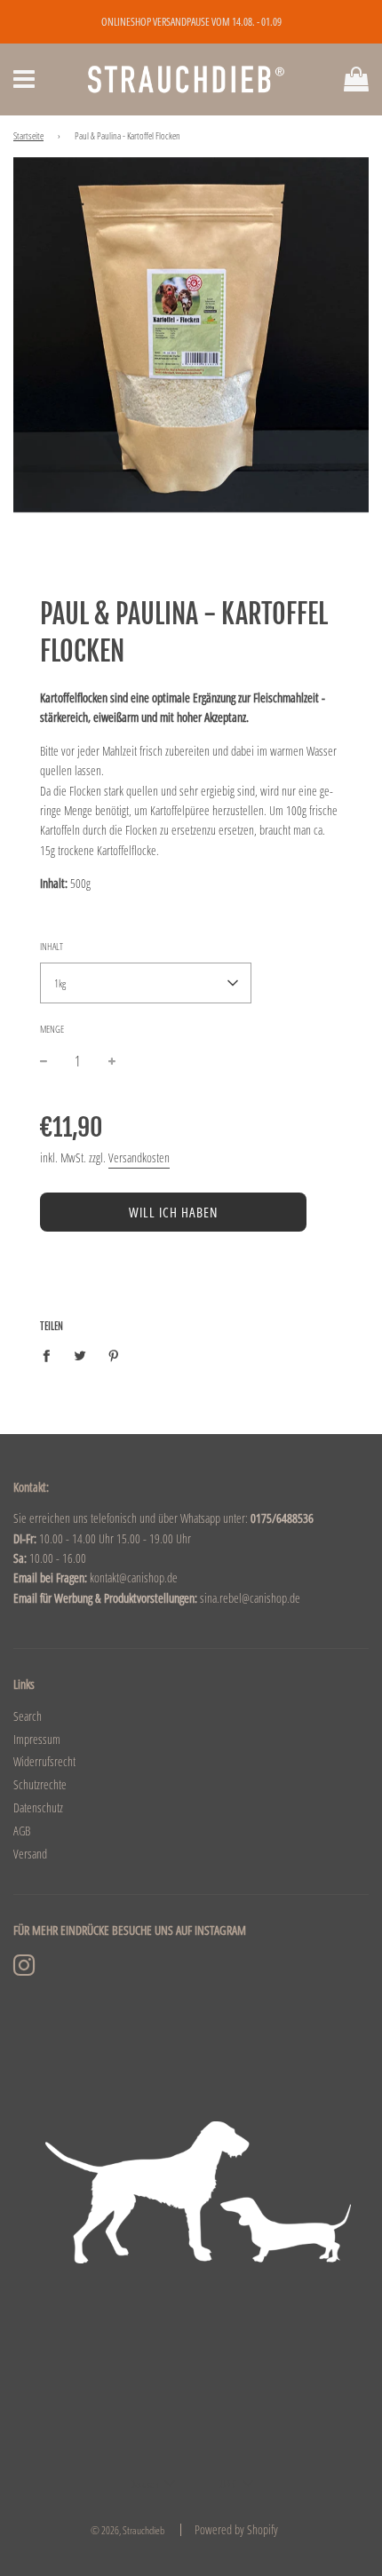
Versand (30, 1854)
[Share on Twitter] (80, 1355)
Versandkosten (139, 1157)
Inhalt (52, 946)
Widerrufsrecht (44, 1761)
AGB (22, 1831)
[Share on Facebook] (51, 1355)
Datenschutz (38, 1807)
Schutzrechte (40, 1784)
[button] (146, 983)
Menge (52, 1029)
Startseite (28, 136)
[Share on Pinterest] (114, 1355)
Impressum (37, 1739)
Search (28, 1716)
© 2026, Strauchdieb (127, 2530)
